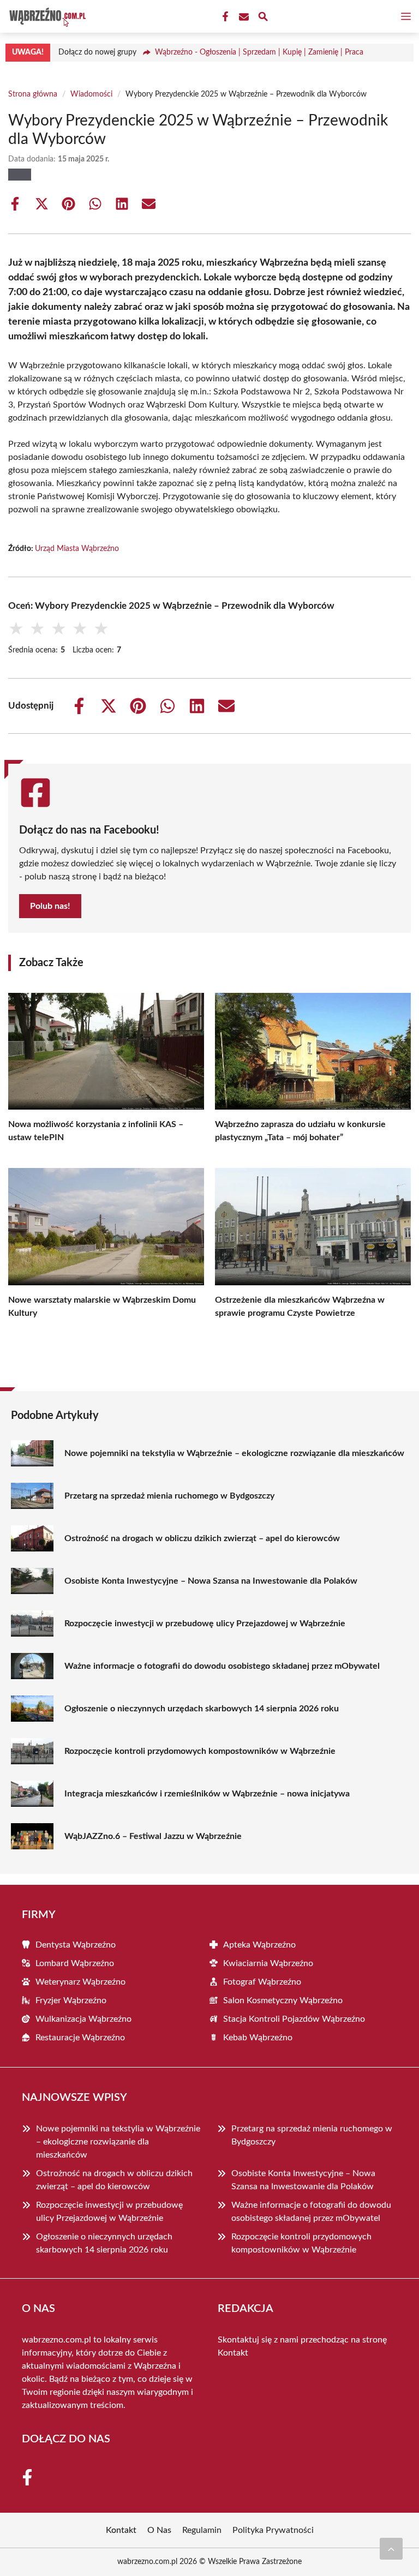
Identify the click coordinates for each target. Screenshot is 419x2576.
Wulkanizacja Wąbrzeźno (83, 2019)
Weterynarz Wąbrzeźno (80, 1982)
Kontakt (233, 2353)
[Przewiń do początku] (391, 2549)
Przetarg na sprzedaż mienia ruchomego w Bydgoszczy (169, 1496)
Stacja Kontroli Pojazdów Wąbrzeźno (294, 2019)
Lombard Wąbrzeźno (75, 1963)
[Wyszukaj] (263, 18)
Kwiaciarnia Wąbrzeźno (268, 1963)
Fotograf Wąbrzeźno (262, 1982)
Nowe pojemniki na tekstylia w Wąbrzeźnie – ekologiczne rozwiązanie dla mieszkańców (234, 1453)
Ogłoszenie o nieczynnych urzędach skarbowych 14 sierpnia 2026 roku (202, 1709)
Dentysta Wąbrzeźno (76, 1945)
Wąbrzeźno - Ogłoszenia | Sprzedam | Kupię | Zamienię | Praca (259, 52)
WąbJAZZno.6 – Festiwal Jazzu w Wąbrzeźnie (153, 1836)
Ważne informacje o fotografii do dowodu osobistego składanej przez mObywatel (222, 1666)
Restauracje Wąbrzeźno (80, 2038)
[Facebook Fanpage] (224, 17)
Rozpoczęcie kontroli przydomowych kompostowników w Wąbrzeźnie (200, 1751)
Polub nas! (50, 906)
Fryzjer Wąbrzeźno (71, 2000)
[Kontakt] (243, 17)
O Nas (159, 2530)
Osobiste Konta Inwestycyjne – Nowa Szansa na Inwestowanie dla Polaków (211, 1581)
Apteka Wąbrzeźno (259, 1945)
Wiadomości (91, 94)
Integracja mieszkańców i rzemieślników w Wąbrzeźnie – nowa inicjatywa (207, 1794)
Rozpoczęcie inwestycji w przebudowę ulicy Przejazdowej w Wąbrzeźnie (205, 1624)
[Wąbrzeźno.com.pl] (46, 16)
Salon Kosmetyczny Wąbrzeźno (283, 2000)
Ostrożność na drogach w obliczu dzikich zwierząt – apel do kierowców (202, 1538)
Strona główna (33, 94)
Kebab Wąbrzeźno (258, 2038)
